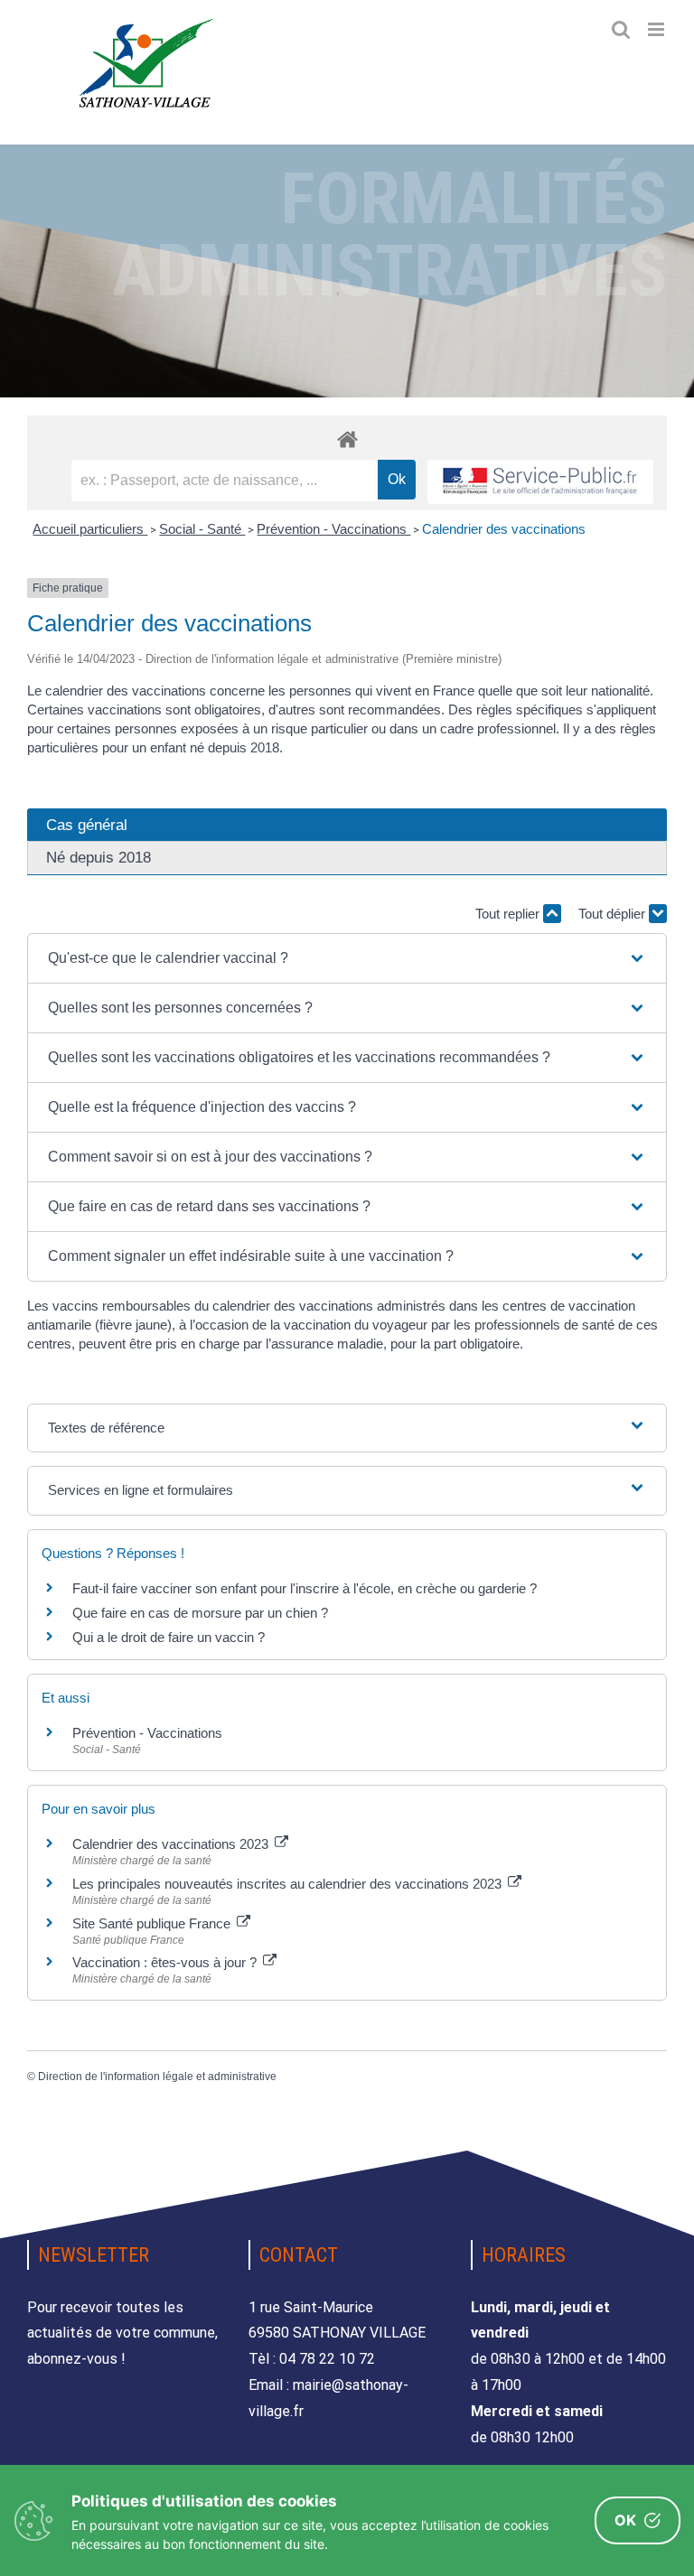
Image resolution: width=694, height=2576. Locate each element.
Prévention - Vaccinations (333, 529)
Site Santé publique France (153, 1923)
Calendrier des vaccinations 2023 (172, 1844)
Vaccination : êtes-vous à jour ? (166, 1962)
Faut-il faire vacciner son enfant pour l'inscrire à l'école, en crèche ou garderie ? (305, 1588)
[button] (347, 958)
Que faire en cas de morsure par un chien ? (200, 1613)
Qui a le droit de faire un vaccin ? (169, 1637)
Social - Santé (202, 529)
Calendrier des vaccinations (504, 529)
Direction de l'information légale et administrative (157, 2077)
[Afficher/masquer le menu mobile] (657, 29)
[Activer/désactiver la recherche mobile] (621, 29)
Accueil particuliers (90, 529)
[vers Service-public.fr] (540, 482)
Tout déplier (614, 914)
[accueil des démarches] (347, 439)
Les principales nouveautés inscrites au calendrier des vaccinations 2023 (289, 1884)
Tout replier (509, 914)
